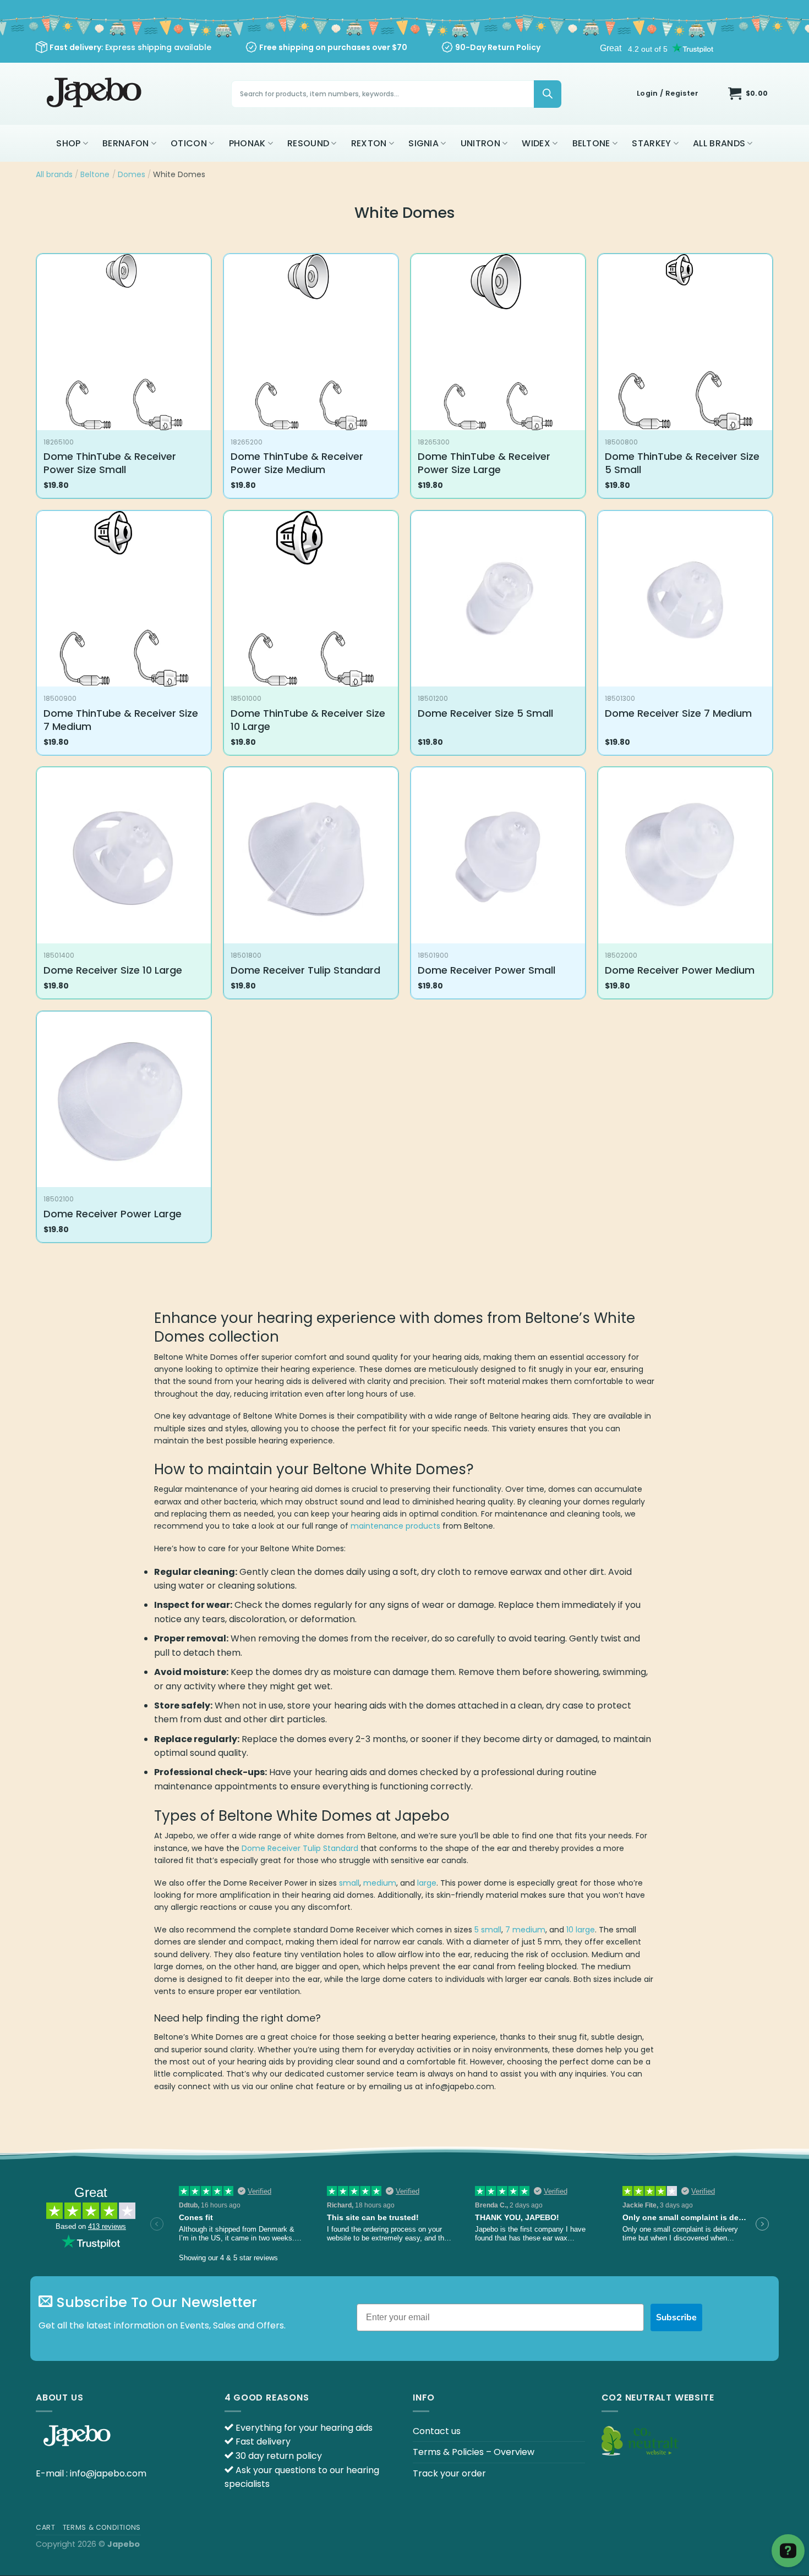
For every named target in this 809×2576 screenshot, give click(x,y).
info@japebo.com (108, 2473)
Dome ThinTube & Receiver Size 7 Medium (121, 720)
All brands (719, 143)
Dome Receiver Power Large (113, 1214)
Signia (423, 143)
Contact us (437, 2431)
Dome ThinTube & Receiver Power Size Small (110, 463)
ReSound (308, 143)
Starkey (651, 143)
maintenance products (395, 1526)
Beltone (591, 143)
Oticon (189, 143)
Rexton (369, 143)
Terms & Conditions (102, 2527)
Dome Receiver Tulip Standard (305, 970)
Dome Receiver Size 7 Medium (678, 713)
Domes (132, 174)
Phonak (247, 143)
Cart (45, 2527)
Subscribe (676, 2317)
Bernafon (126, 143)
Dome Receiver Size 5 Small (485, 713)
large (427, 1883)
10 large (581, 1930)
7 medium (525, 1930)
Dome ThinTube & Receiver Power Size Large (484, 463)
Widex (536, 143)
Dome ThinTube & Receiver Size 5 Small (682, 463)
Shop (68, 143)
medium (380, 1883)
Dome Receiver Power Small (487, 970)
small (349, 1883)
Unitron (480, 143)
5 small (488, 1930)
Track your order (449, 2473)
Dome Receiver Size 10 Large (113, 970)
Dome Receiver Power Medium (680, 970)
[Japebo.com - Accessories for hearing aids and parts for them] (95, 94)
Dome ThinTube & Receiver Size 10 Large (308, 720)
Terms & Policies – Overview (474, 2452)
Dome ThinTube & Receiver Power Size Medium (297, 463)
